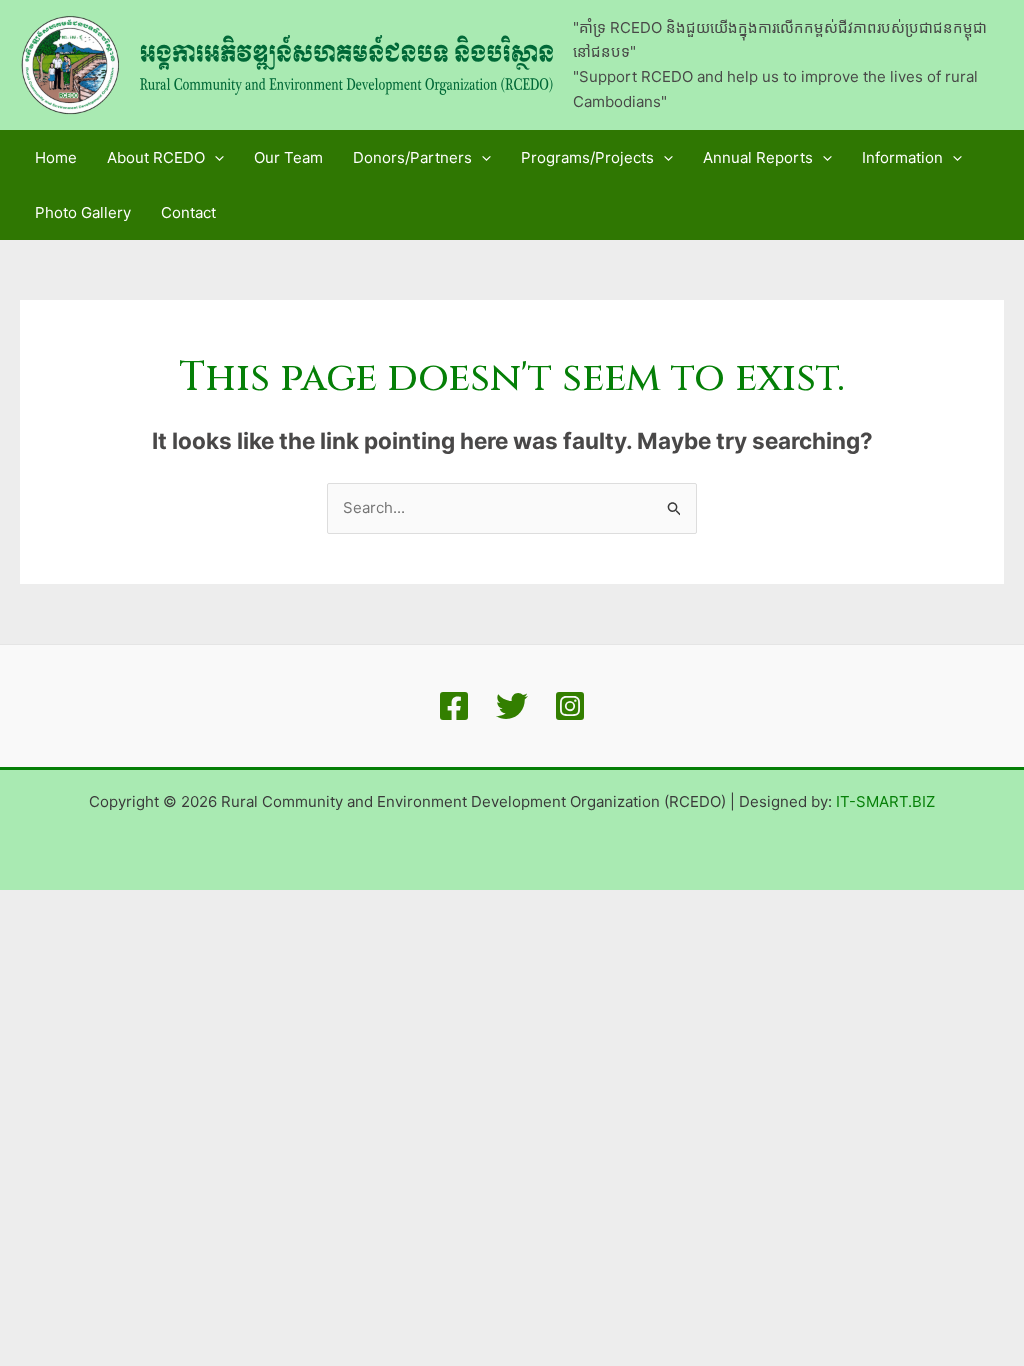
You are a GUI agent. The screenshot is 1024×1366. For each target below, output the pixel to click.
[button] (214, 157)
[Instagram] (570, 706)
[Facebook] (454, 706)
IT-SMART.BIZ (885, 801)
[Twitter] (512, 706)
